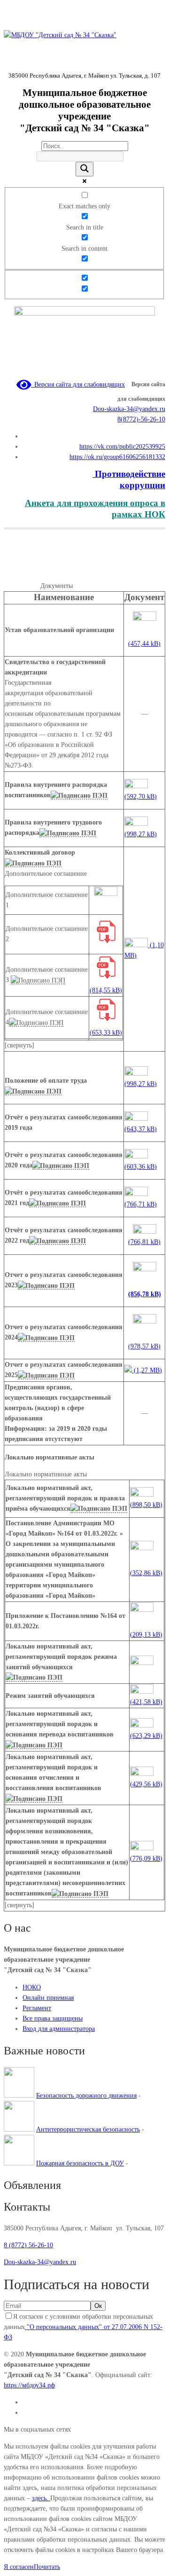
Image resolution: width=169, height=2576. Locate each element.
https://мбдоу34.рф (29, 2385)
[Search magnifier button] (84, 169)
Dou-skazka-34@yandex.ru (129, 409)
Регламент (37, 2008)
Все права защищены (53, 2018)
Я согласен (19, 2567)
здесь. (41, 2498)
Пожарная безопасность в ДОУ (80, 2163)
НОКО (32, 1987)
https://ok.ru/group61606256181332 (117, 457)
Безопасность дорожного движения (86, 2096)
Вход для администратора (59, 2029)
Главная (15, 575)
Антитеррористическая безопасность (88, 2129)
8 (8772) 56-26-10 (28, 2245)
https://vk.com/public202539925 (122, 447)
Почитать (47, 2567)
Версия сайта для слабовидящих (78, 384)
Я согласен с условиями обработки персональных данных (83, 2327)
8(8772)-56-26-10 (141, 419)
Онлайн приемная (48, 1998)
